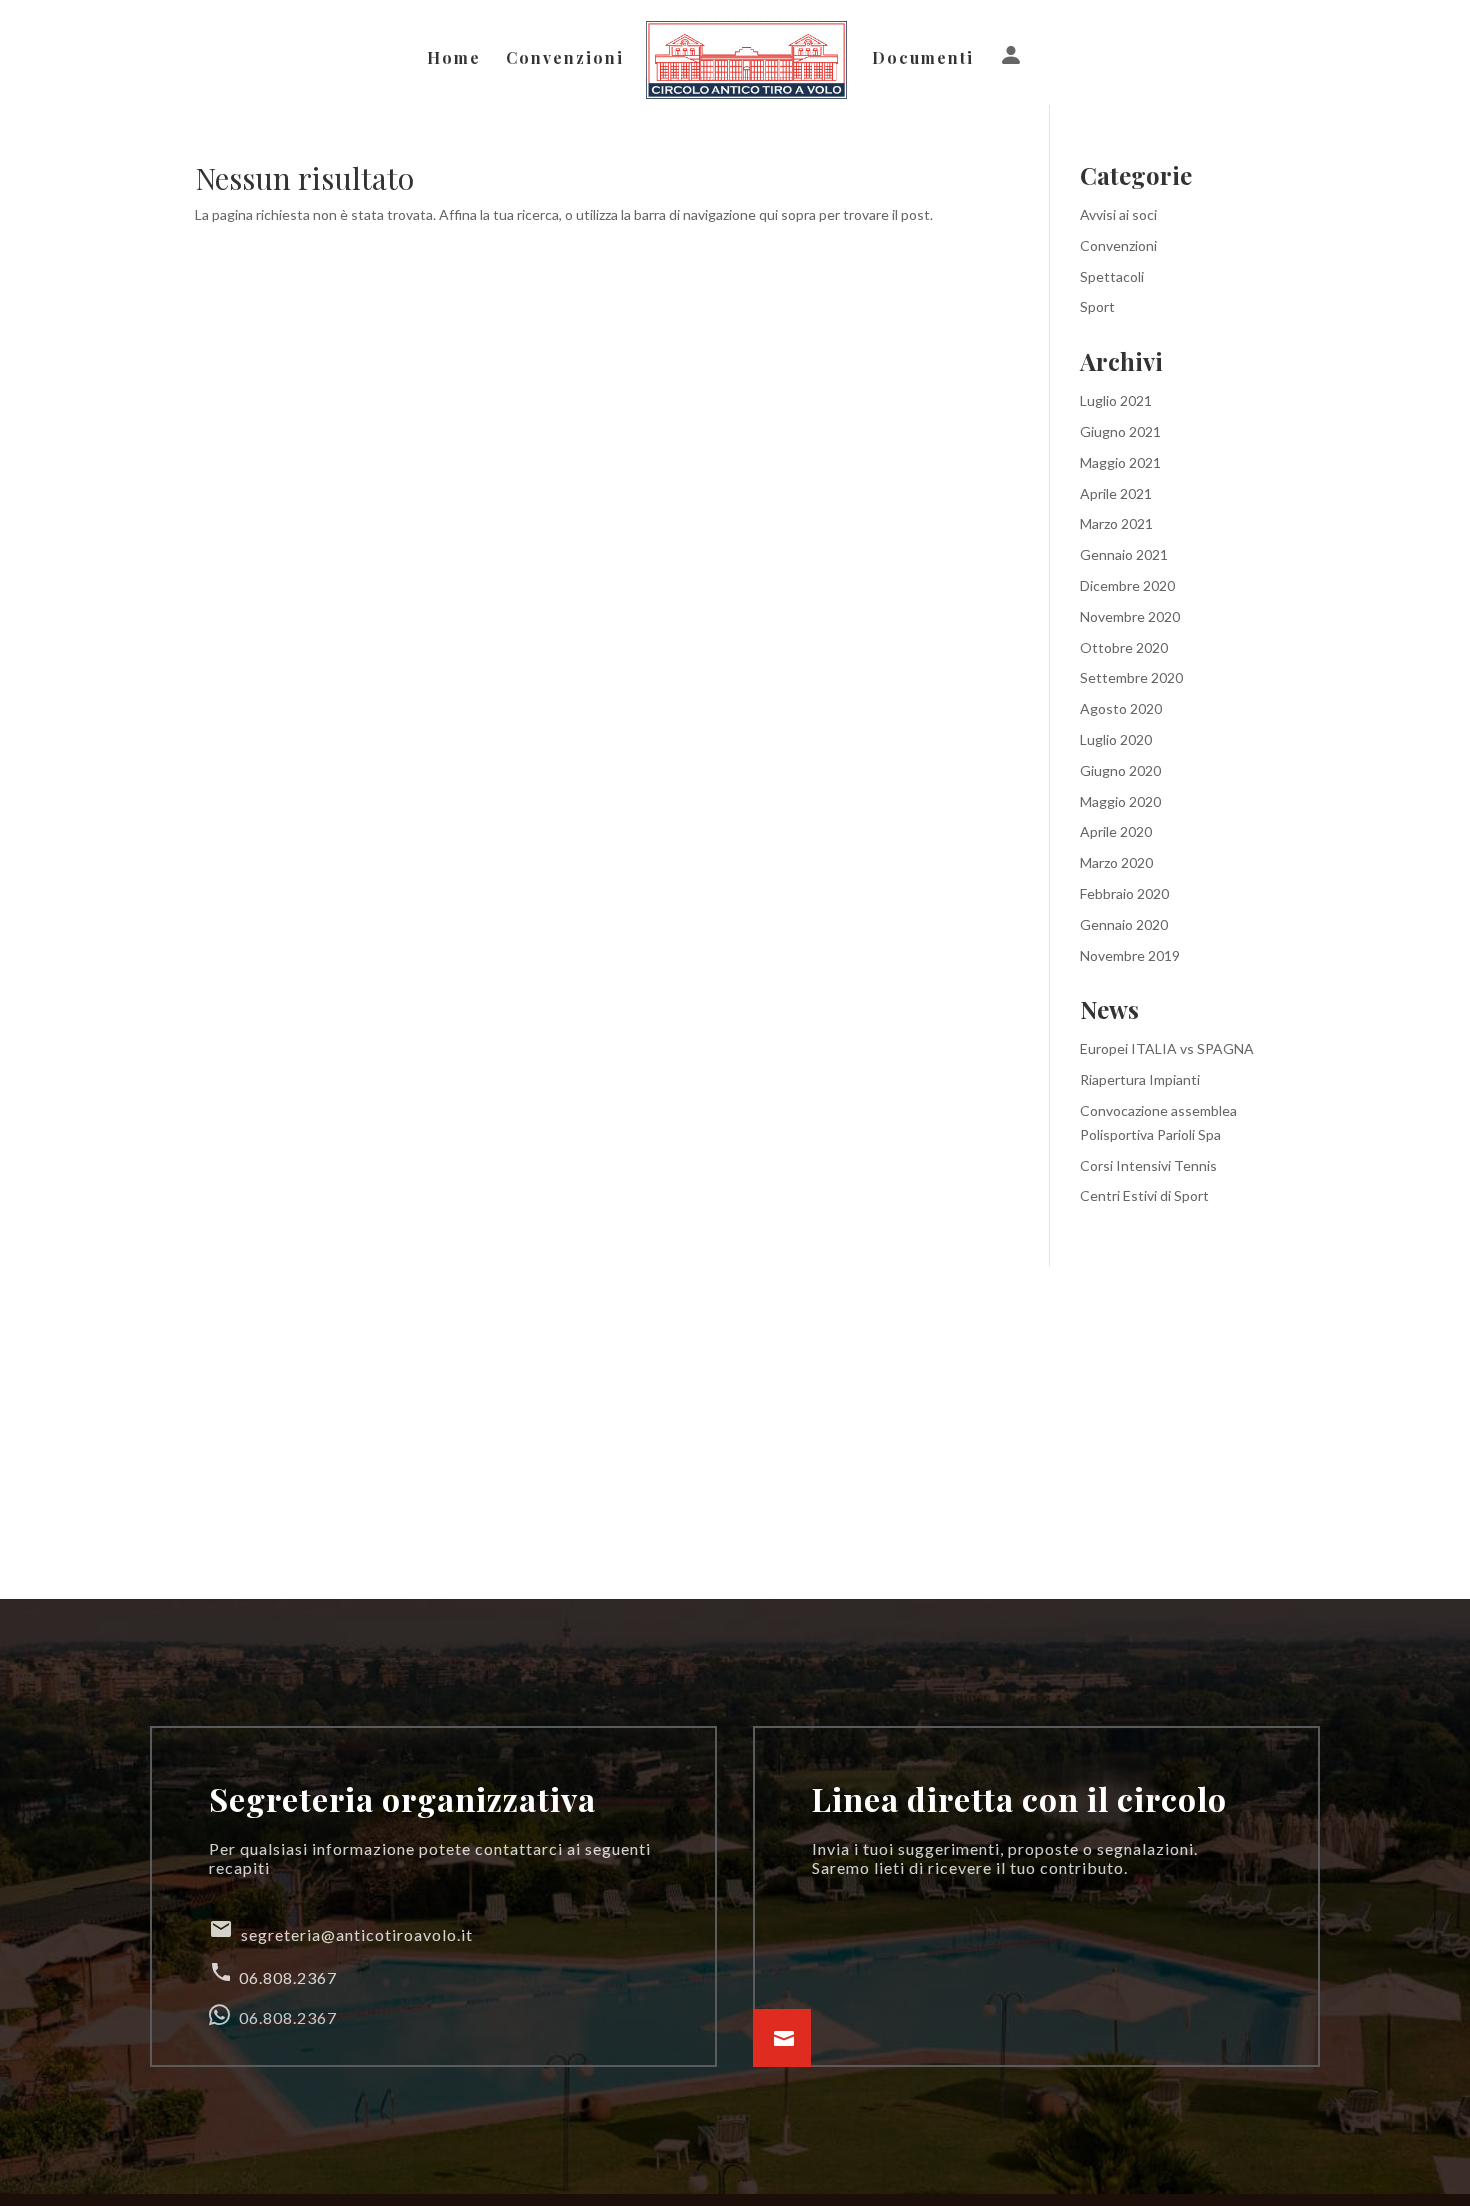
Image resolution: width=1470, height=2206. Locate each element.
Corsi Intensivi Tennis (1148, 1165)
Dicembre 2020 (1127, 585)
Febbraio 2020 (1124, 893)
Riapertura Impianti (1140, 1079)
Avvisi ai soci (1118, 214)
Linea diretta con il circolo (1019, 1798)
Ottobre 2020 (1124, 647)
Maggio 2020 (1120, 801)
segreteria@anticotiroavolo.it (341, 1930)
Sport (1097, 306)
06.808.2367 (273, 1973)
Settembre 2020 (1131, 677)
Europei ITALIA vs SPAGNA (1167, 1048)
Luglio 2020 (1116, 739)
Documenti (923, 59)
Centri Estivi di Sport (1144, 1195)
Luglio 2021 (1116, 400)
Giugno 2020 (1120, 770)
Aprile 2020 (1116, 831)
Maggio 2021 (1120, 462)
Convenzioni (565, 59)
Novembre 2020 (1130, 616)
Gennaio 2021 (1124, 554)
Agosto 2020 (1121, 708)
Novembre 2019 (1130, 955)
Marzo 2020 (1116, 862)
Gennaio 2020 (1124, 924)
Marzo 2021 (1116, 523)
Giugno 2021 (1120, 431)
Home (454, 59)
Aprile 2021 (1116, 493)
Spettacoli (1112, 276)
